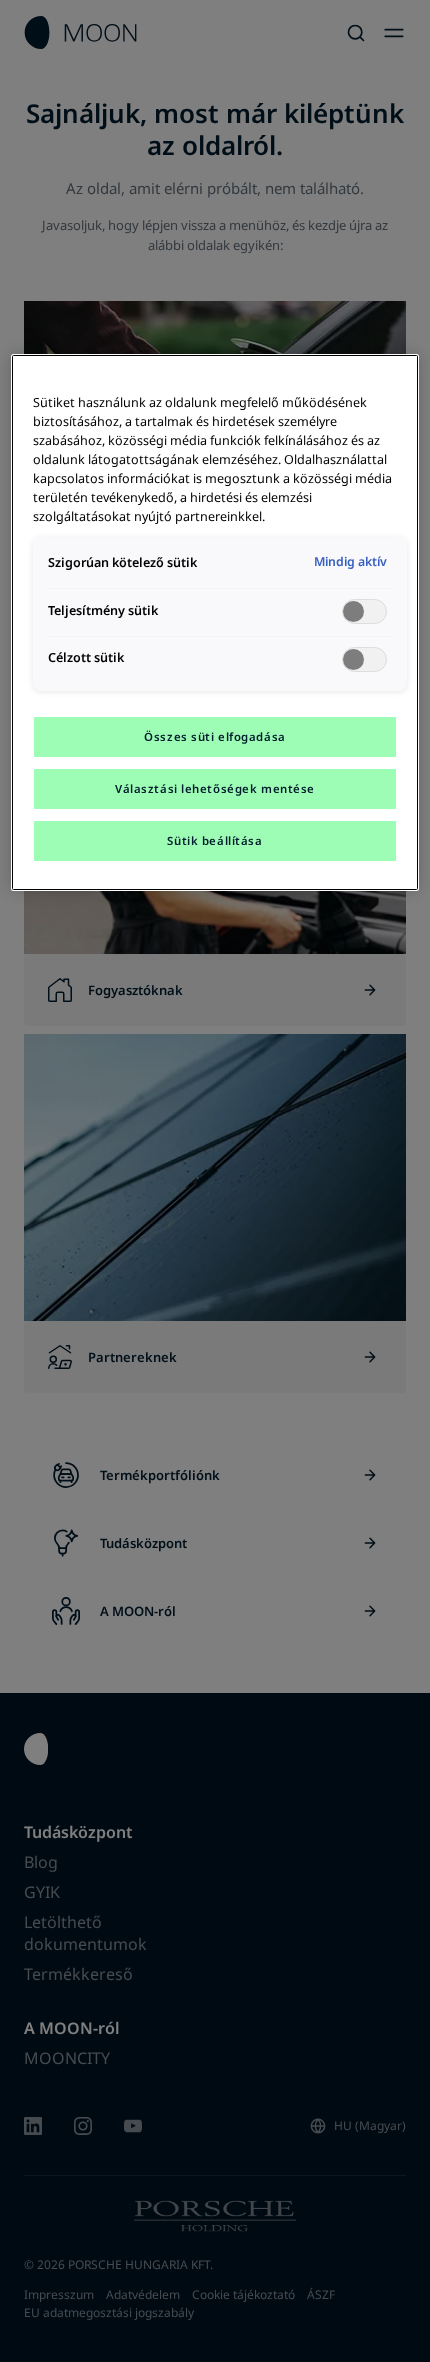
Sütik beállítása (214, 840)
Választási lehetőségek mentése (215, 788)
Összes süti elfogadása (215, 736)
